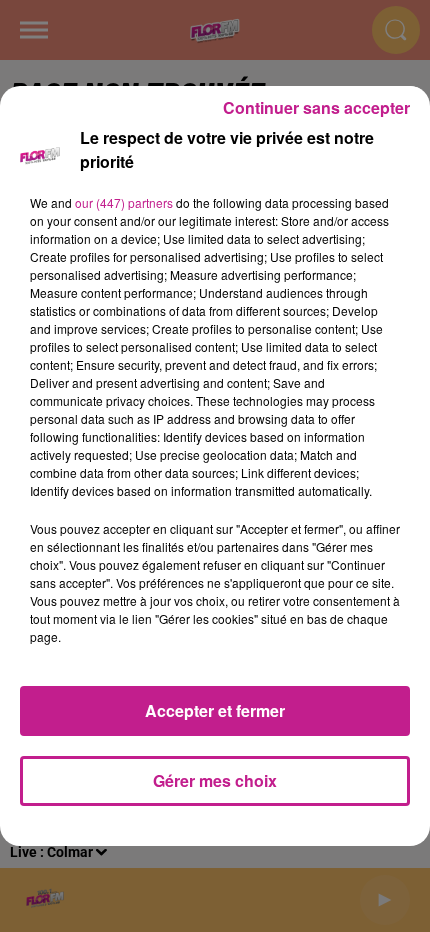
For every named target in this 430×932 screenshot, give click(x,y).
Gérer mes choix (215, 780)
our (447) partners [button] (124, 202)
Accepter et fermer (215, 710)
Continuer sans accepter (316, 107)
